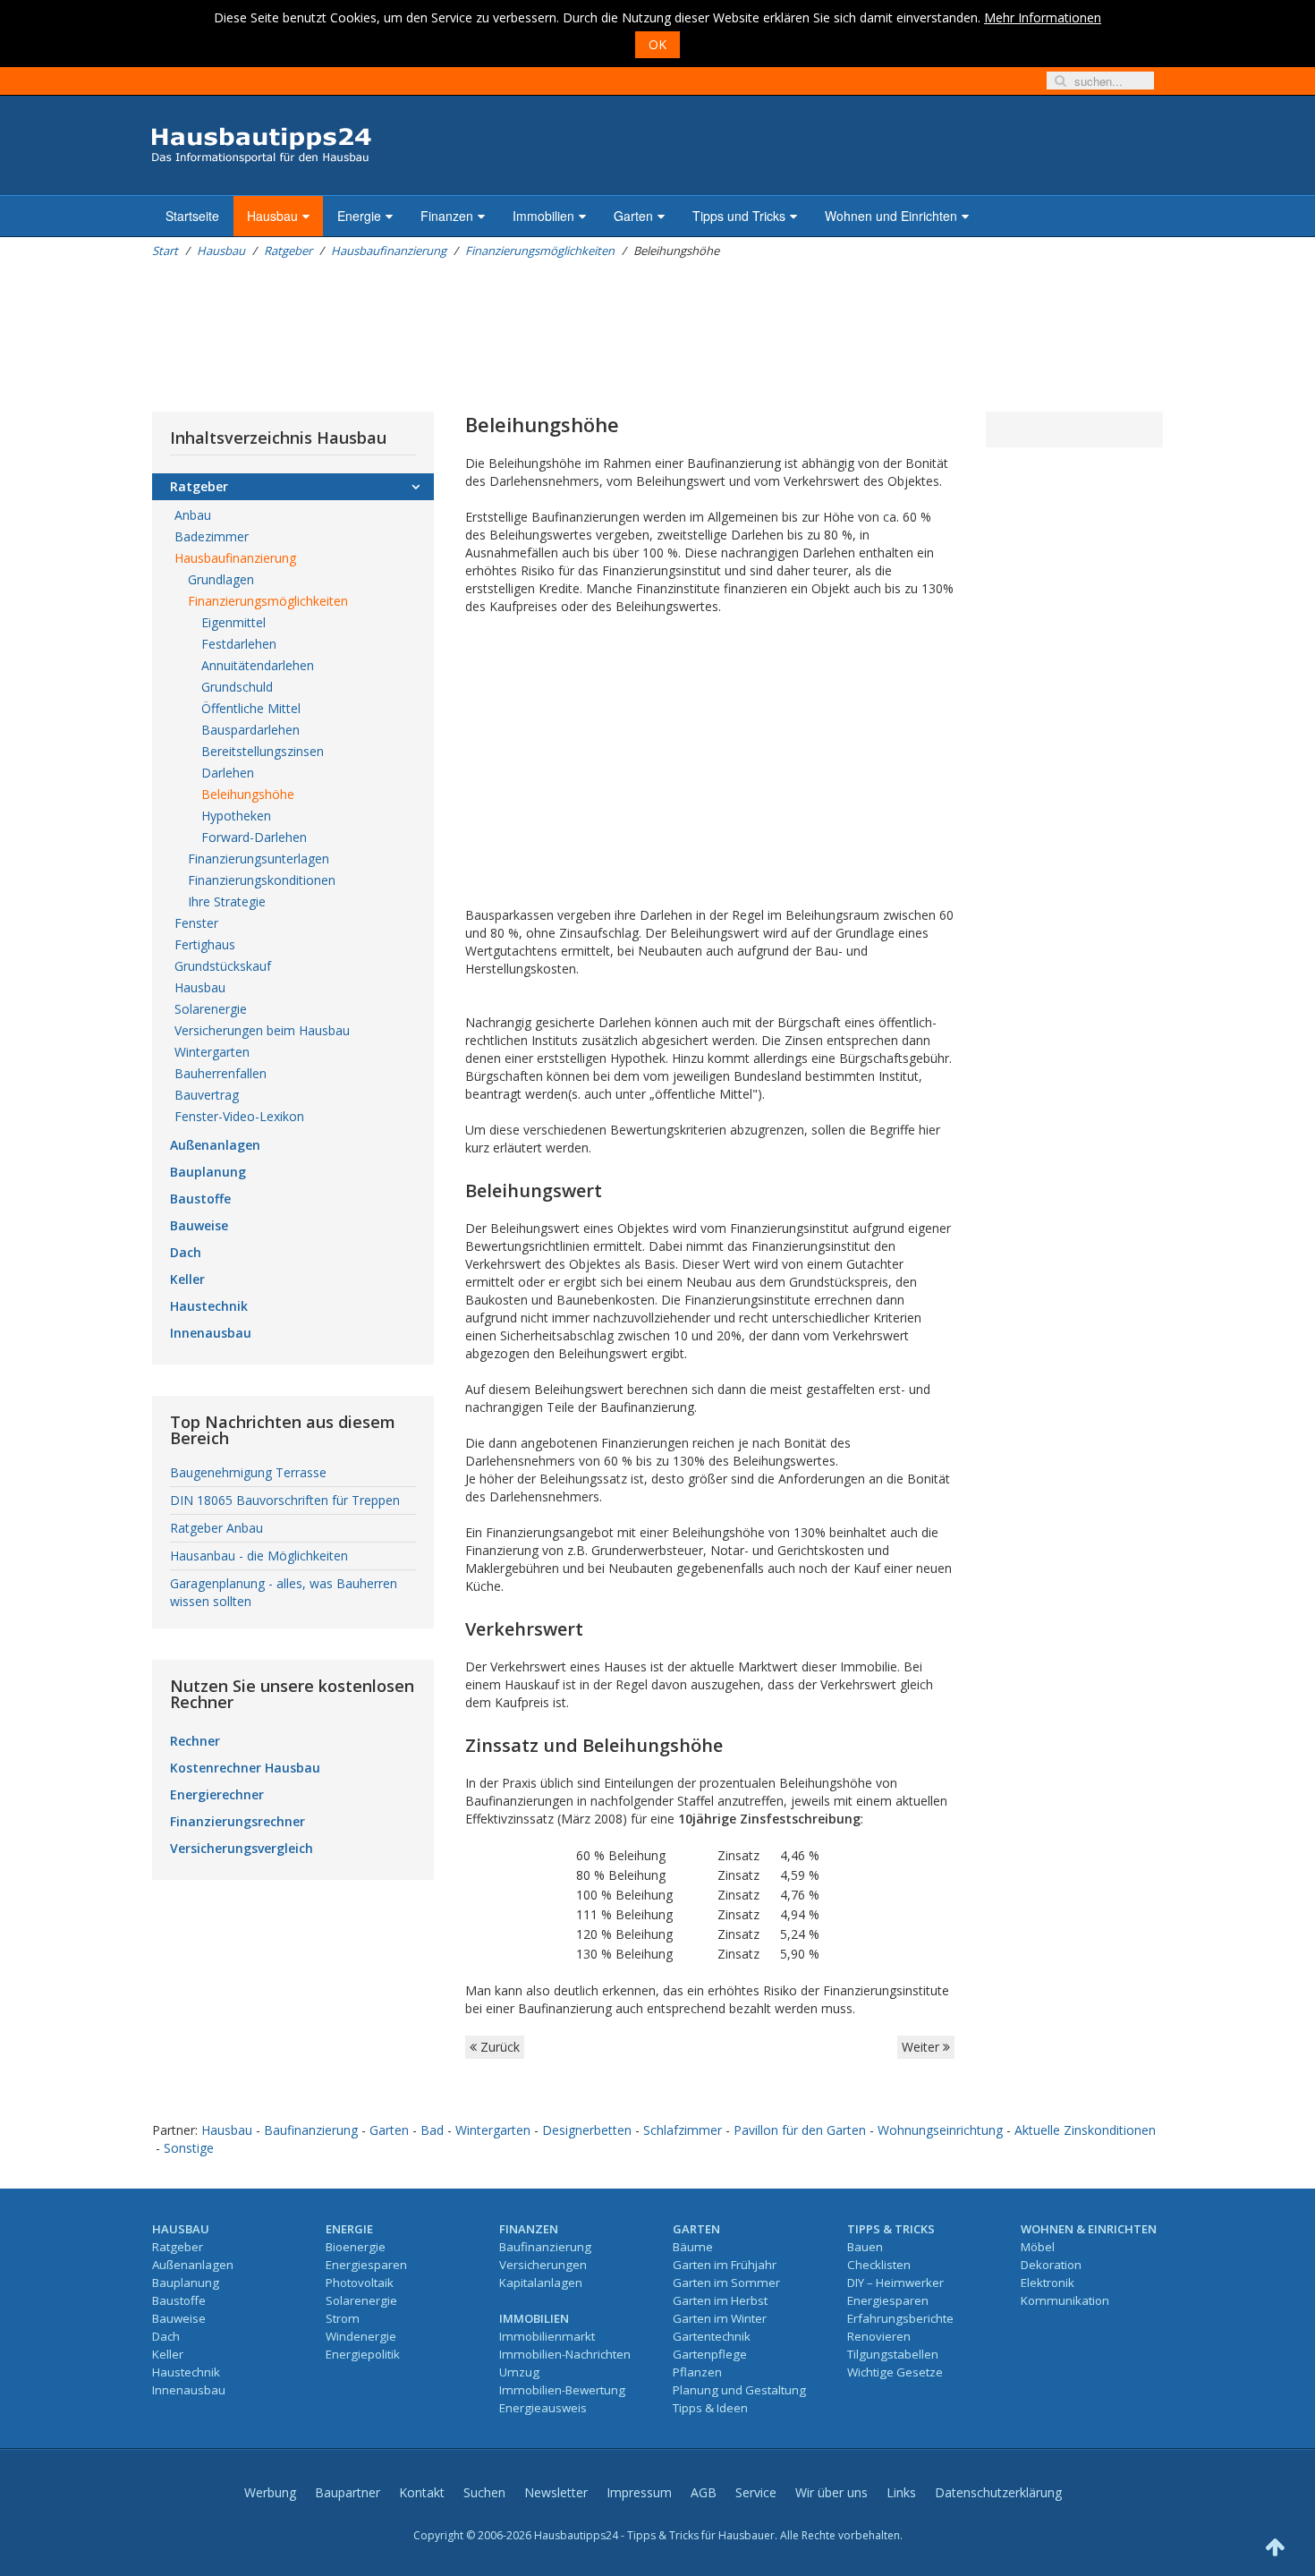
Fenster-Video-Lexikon (239, 1116)
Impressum (639, 2492)
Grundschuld (237, 687)
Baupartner (348, 2492)
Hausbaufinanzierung (389, 251)
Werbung (270, 2492)
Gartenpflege (710, 2354)
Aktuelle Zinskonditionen (1085, 2130)
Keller (187, 1279)
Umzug (519, 2372)
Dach (186, 1252)
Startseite (192, 216)
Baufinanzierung (311, 2130)
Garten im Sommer (726, 2283)
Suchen (484, 2492)
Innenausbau (211, 1333)
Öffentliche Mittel (251, 708)
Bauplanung (208, 1172)
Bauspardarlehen (250, 730)
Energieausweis (543, 2408)
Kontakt (422, 2492)
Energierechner (217, 1794)
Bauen (865, 2247)
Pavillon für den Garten (800, 2130)
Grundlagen (221, 579)
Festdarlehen (239, 644)
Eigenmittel (233, 622)
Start (165, 251)
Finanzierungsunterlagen (259, 859)
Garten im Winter (720, 2318)
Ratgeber (288, 251)
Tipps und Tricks (739, 216)
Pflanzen (697, 2372)
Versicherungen (543, 2265)
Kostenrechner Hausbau (245, 1768)
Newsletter (556, 2492)
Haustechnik (209, 1306)
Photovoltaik (360, 2283)
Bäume (693, 2247)
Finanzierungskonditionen (262, 880)
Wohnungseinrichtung (940, 2130)
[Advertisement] (478, 336)
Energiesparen (366, 2265)
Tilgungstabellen (893, 2354)
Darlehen (228, 773)
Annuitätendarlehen (258, 665)
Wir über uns (831, 2492)
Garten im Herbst (720, 2300)
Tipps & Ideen (710, 2408)
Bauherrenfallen (221, 1073)
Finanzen (447, 216)
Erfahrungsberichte (900, 2318)
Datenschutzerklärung (998, 2492)
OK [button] (657, 44)
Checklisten (879, 2265)
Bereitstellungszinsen (263, 751)
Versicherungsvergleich (242, 1848)
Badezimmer (212, 536)
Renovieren (879, 2336)
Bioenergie (356, 2247)
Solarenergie (211, 1009)
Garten (633, 216)
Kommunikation (1065, 2300)
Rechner (195, 1741)
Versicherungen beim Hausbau (262, 1030)
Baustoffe (200, 1199)
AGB (704, 2492)
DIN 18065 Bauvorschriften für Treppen (285, 1500)
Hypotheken (236, 816)
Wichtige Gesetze (895, 2372)
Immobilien (543, 216)
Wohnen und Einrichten (891, 216)
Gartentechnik (712, 2336)
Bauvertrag (207, 1095)
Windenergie (361, 2336)
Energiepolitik (363, 2354)
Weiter (922, 2047)
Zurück (498, 2047)
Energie (359, 216)
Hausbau (272, 216)
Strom (343, 2318)
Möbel (1038, 2247)
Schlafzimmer (683, 2130)
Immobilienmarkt (547, 2336)
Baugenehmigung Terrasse (248, 1472)
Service (756, 2492)
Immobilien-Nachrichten (565, 2354)
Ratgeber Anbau (216, 1528)
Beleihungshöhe (248, 794)
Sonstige (189, 2148)
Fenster (196, 923)
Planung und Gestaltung (739, 2390)
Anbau (193, 515)
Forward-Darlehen (254, 837)
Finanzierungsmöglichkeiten (540, 251)
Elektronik (1048, 2283)
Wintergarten (212, 1052)
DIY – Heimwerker (895, 2283)
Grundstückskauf (223, 966)
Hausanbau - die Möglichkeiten (259, 1556)
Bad (432, 2130)
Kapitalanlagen (541, 2283)
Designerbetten (587, 2130)
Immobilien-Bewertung (562, 2390)
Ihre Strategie (227, 901)
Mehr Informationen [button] (1043, 17)
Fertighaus (205, 944)
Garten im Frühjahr (725, 2265)
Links (901, 2492)
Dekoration (1051, 2265)
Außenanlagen (215, 1145)
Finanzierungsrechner (238, 1821)
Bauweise (199, 1225)
